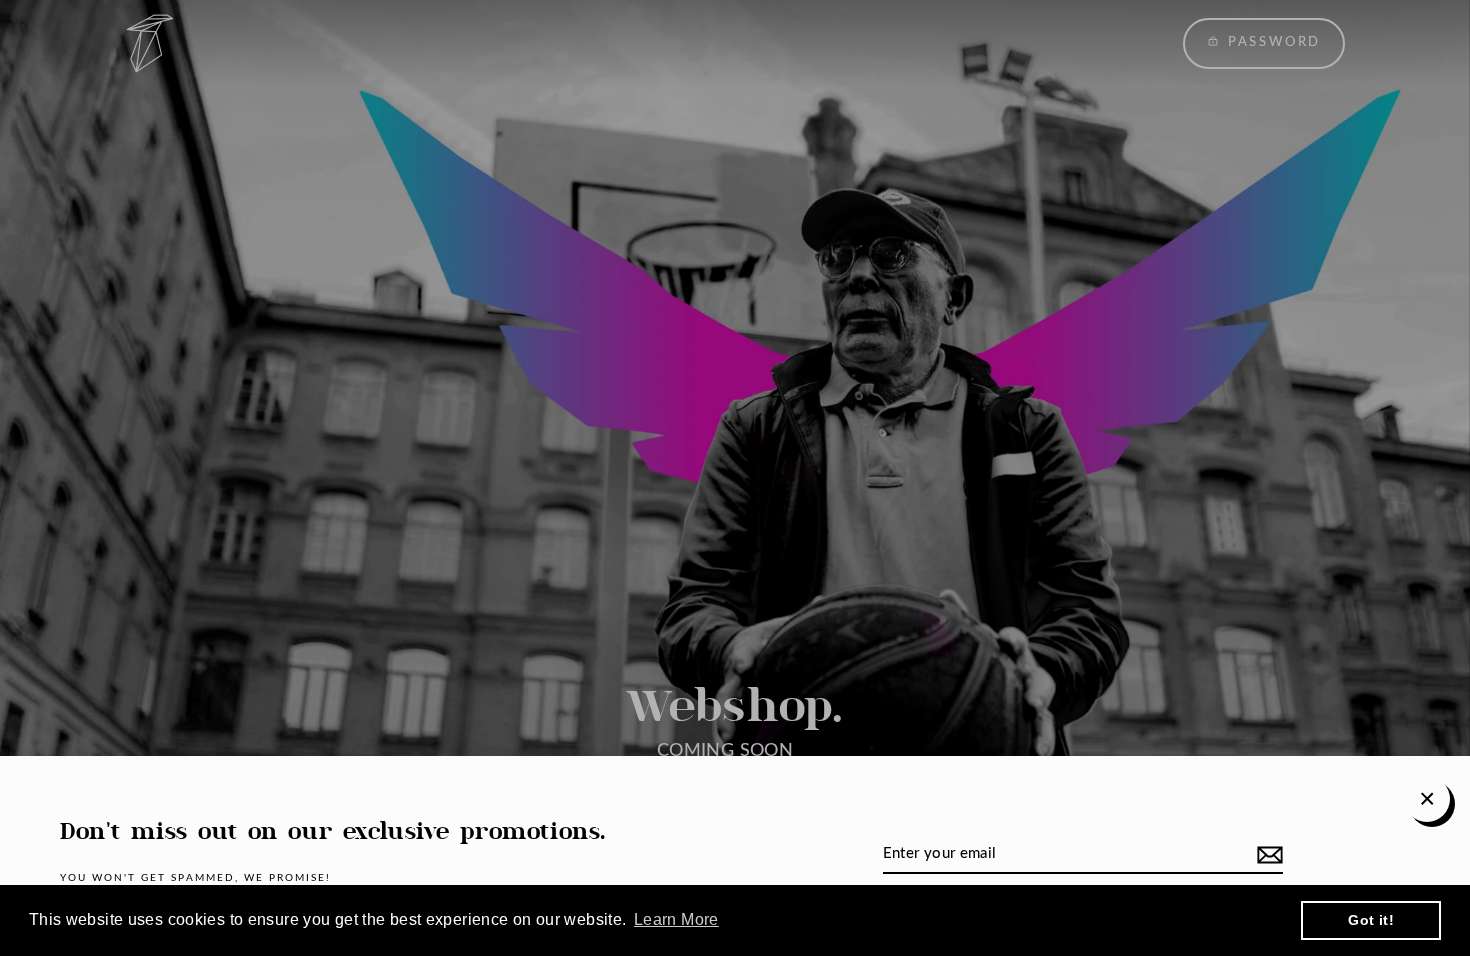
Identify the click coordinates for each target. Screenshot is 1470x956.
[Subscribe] (1267, 855)
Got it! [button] (1371, 920)
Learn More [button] (676, 919)
